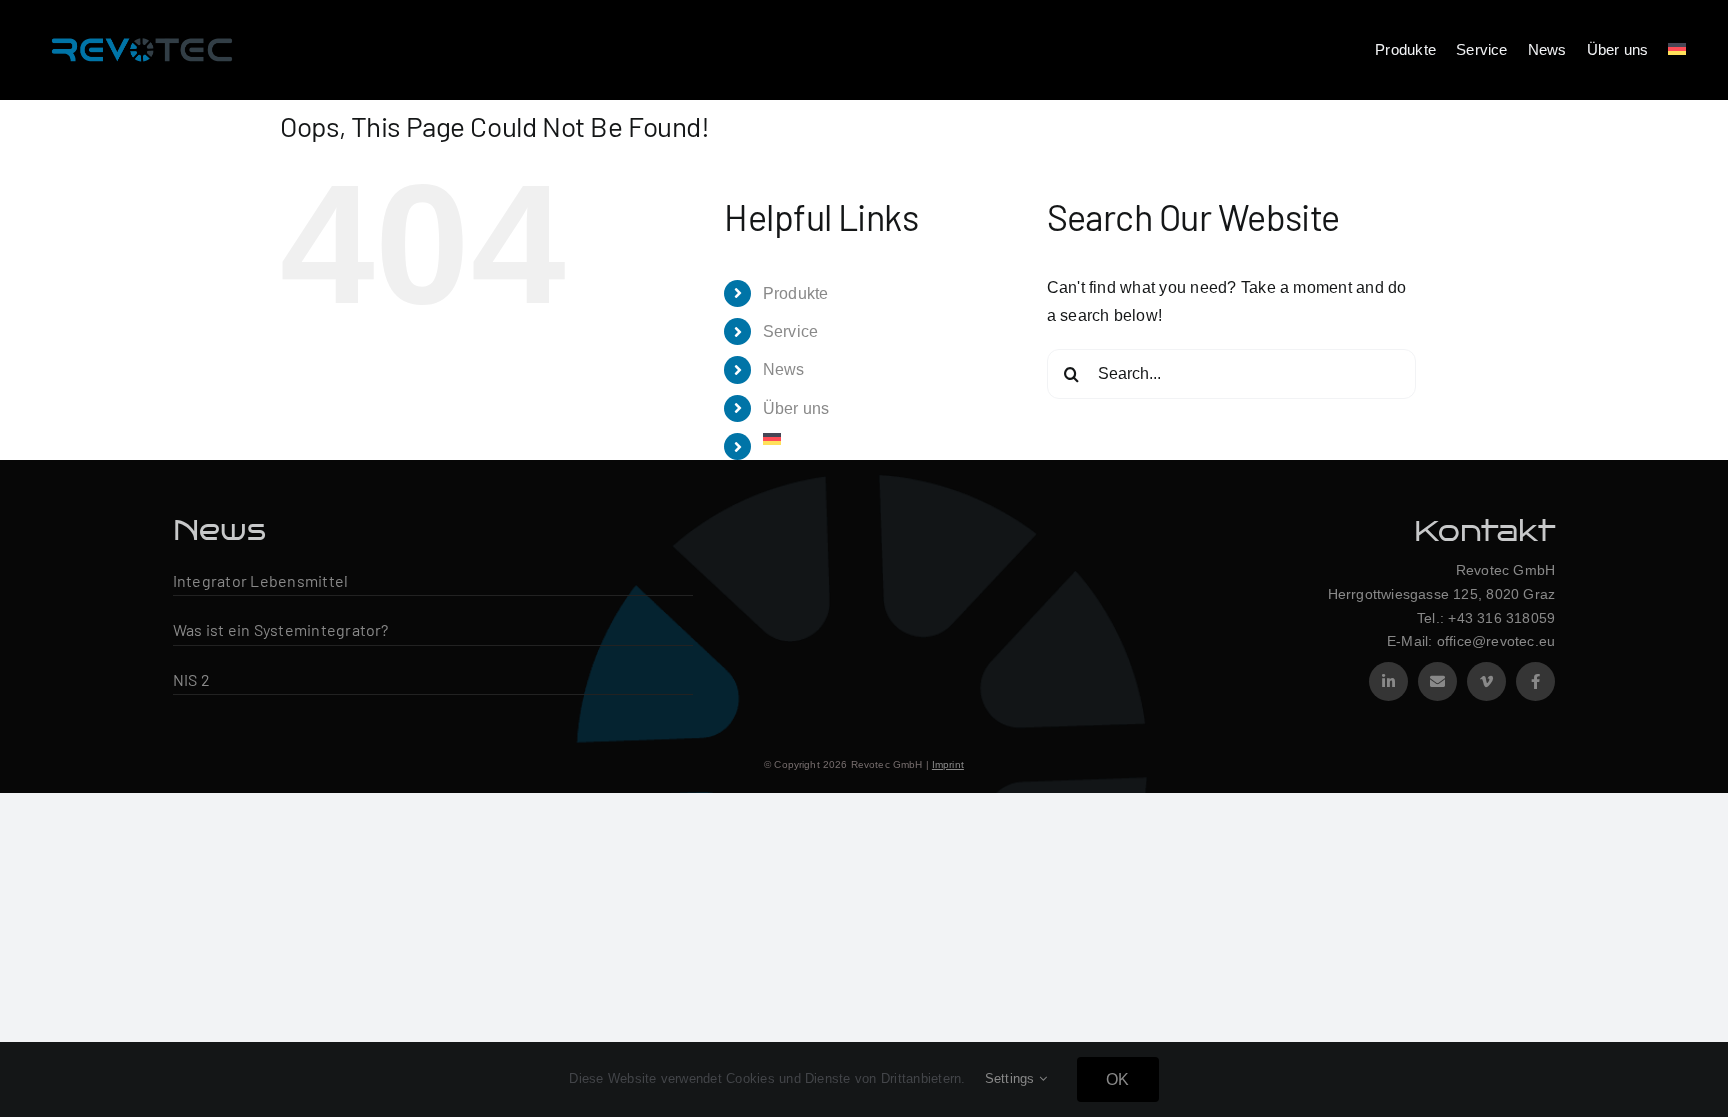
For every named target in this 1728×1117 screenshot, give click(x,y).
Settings (1012, 1078)
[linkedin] (1388, 681)
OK (1117, 1079)
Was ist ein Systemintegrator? (281, 629)
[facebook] (1535, 681)
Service (791, 331)
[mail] (1437, 681)
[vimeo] (1486, 681)
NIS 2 (191, 679)
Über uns (796, 408)
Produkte (796, 293)
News (784, 369)
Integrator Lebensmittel (261, 580)
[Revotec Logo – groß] (142, 32)
